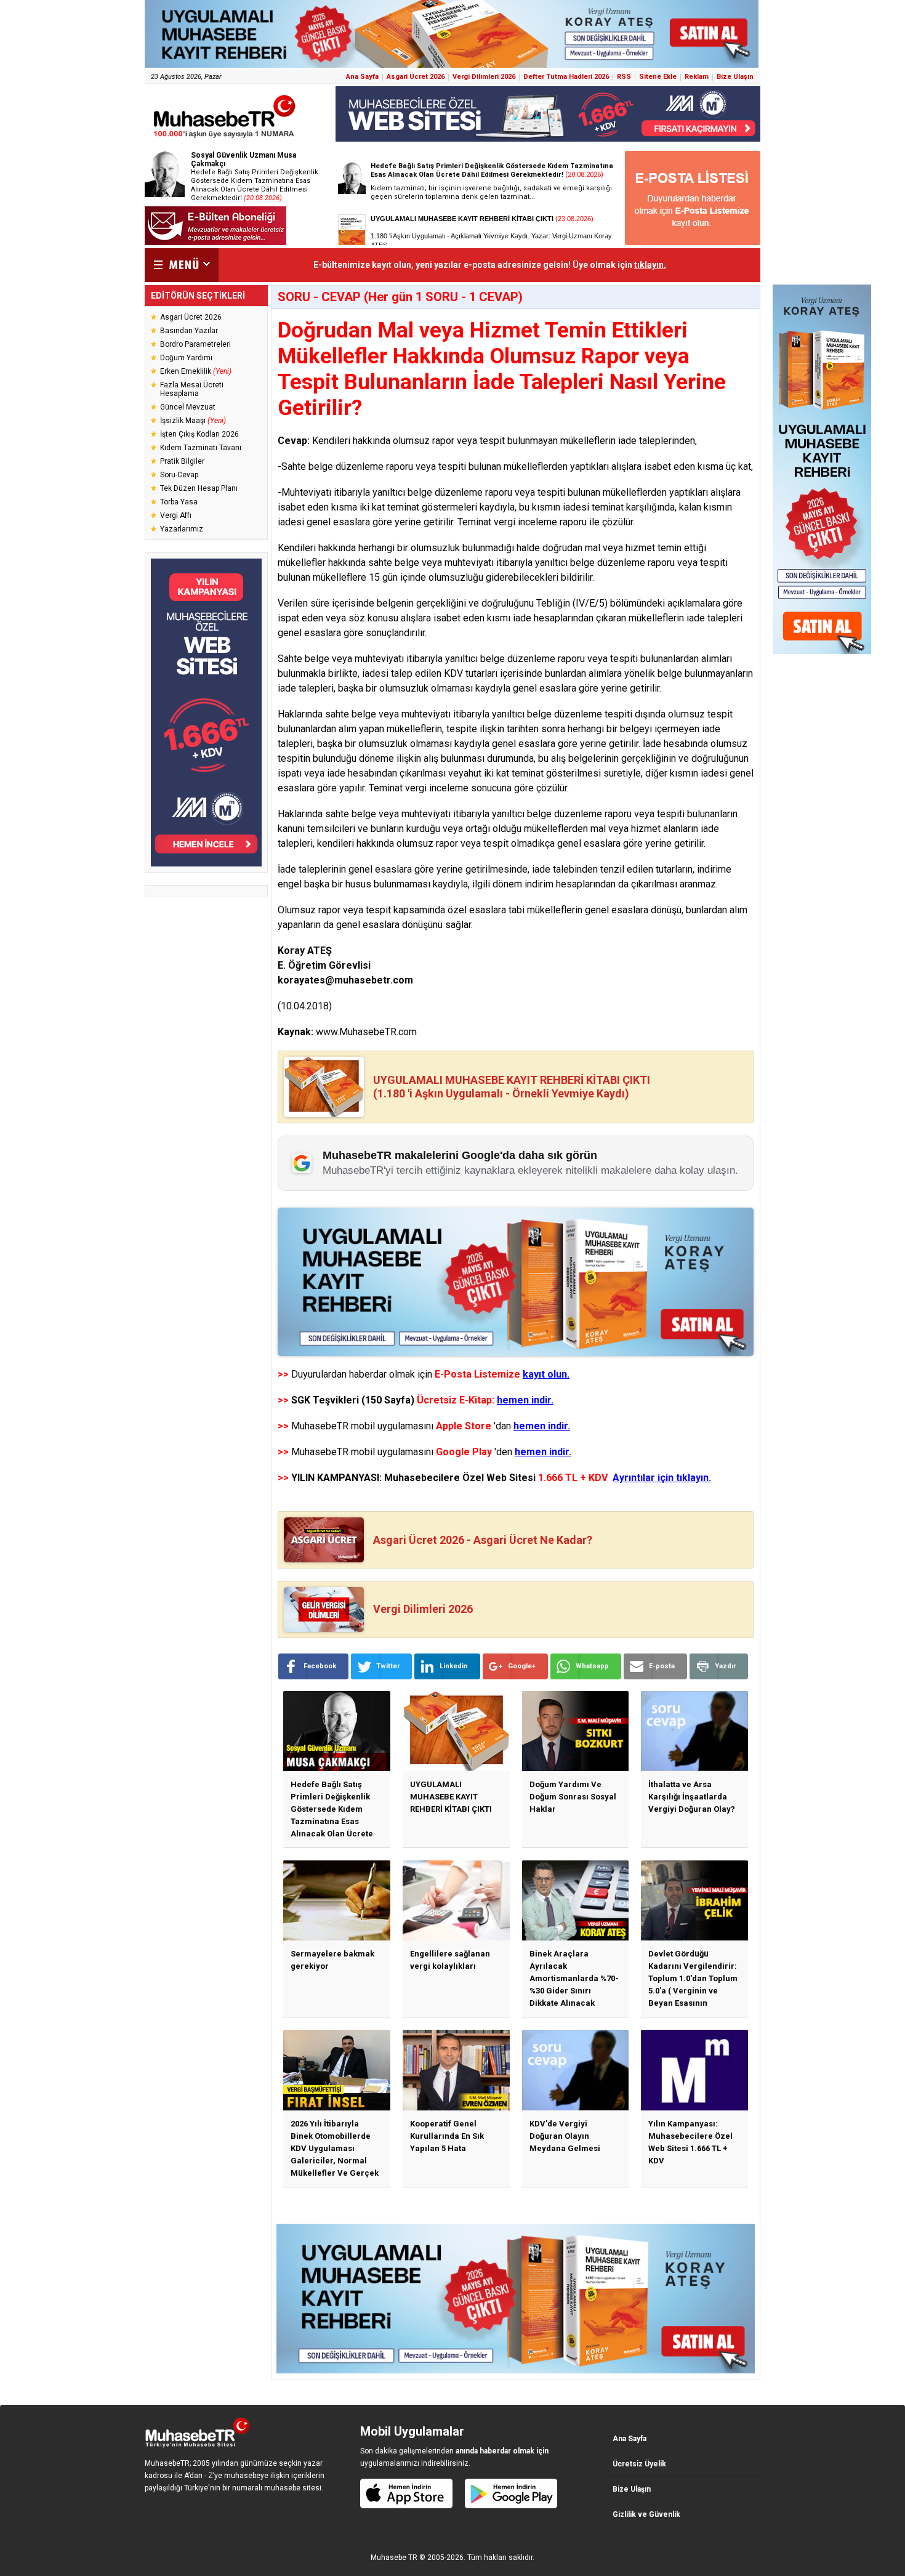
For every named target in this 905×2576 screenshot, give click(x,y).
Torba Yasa (179, 502)
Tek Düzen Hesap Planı (199, 488)
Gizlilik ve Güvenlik (646, 2514)
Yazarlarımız (182, 529)
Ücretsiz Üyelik (639, 2464)
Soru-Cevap (179, 475)
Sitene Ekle (658, 77)
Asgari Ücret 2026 (416, 77)
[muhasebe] (225, 138)
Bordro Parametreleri (195, 344)
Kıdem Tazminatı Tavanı (201, 448)
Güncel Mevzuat (188, 407)
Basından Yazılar (189, 331)
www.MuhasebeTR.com (366, 1032)
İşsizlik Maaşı (193, 421)
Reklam (697, 77)
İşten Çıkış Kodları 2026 (199, 434)
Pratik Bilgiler (182, 461)
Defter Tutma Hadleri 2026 (566, 77)
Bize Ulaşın (735, 77)
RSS (624, 77)
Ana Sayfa (362, 77)
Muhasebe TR (394, 2558)
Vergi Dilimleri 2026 (484, 77)
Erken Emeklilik (196, 371)
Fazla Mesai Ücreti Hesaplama (192, 389)
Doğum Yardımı (186, 358)
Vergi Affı (176, 515)
